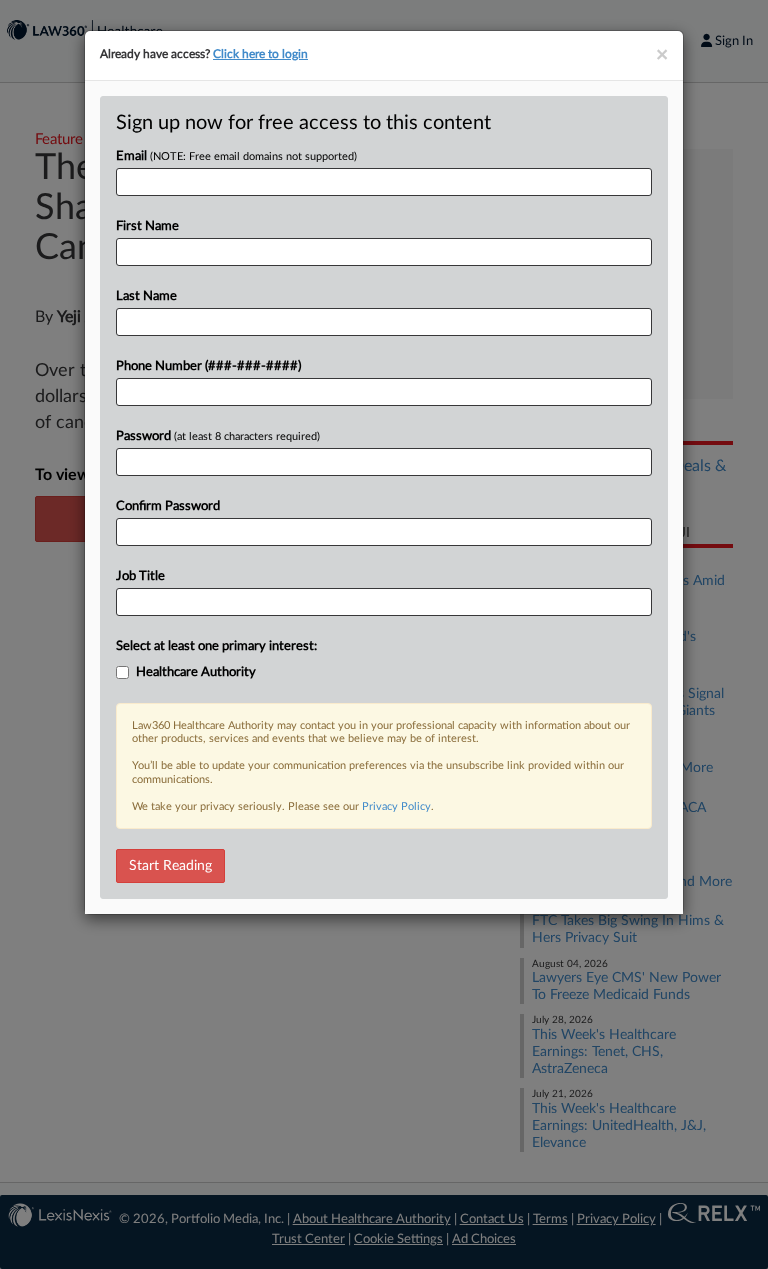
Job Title (140, 576)
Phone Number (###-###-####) (208, 366)
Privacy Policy (396, 806)
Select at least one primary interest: (216, 646)
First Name (147, 226)
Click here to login (260, 54)
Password (218, 436)
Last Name (146, 296)
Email (236, 156)
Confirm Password (168, 506)
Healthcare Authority (196, 672)
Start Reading (170, 866)
